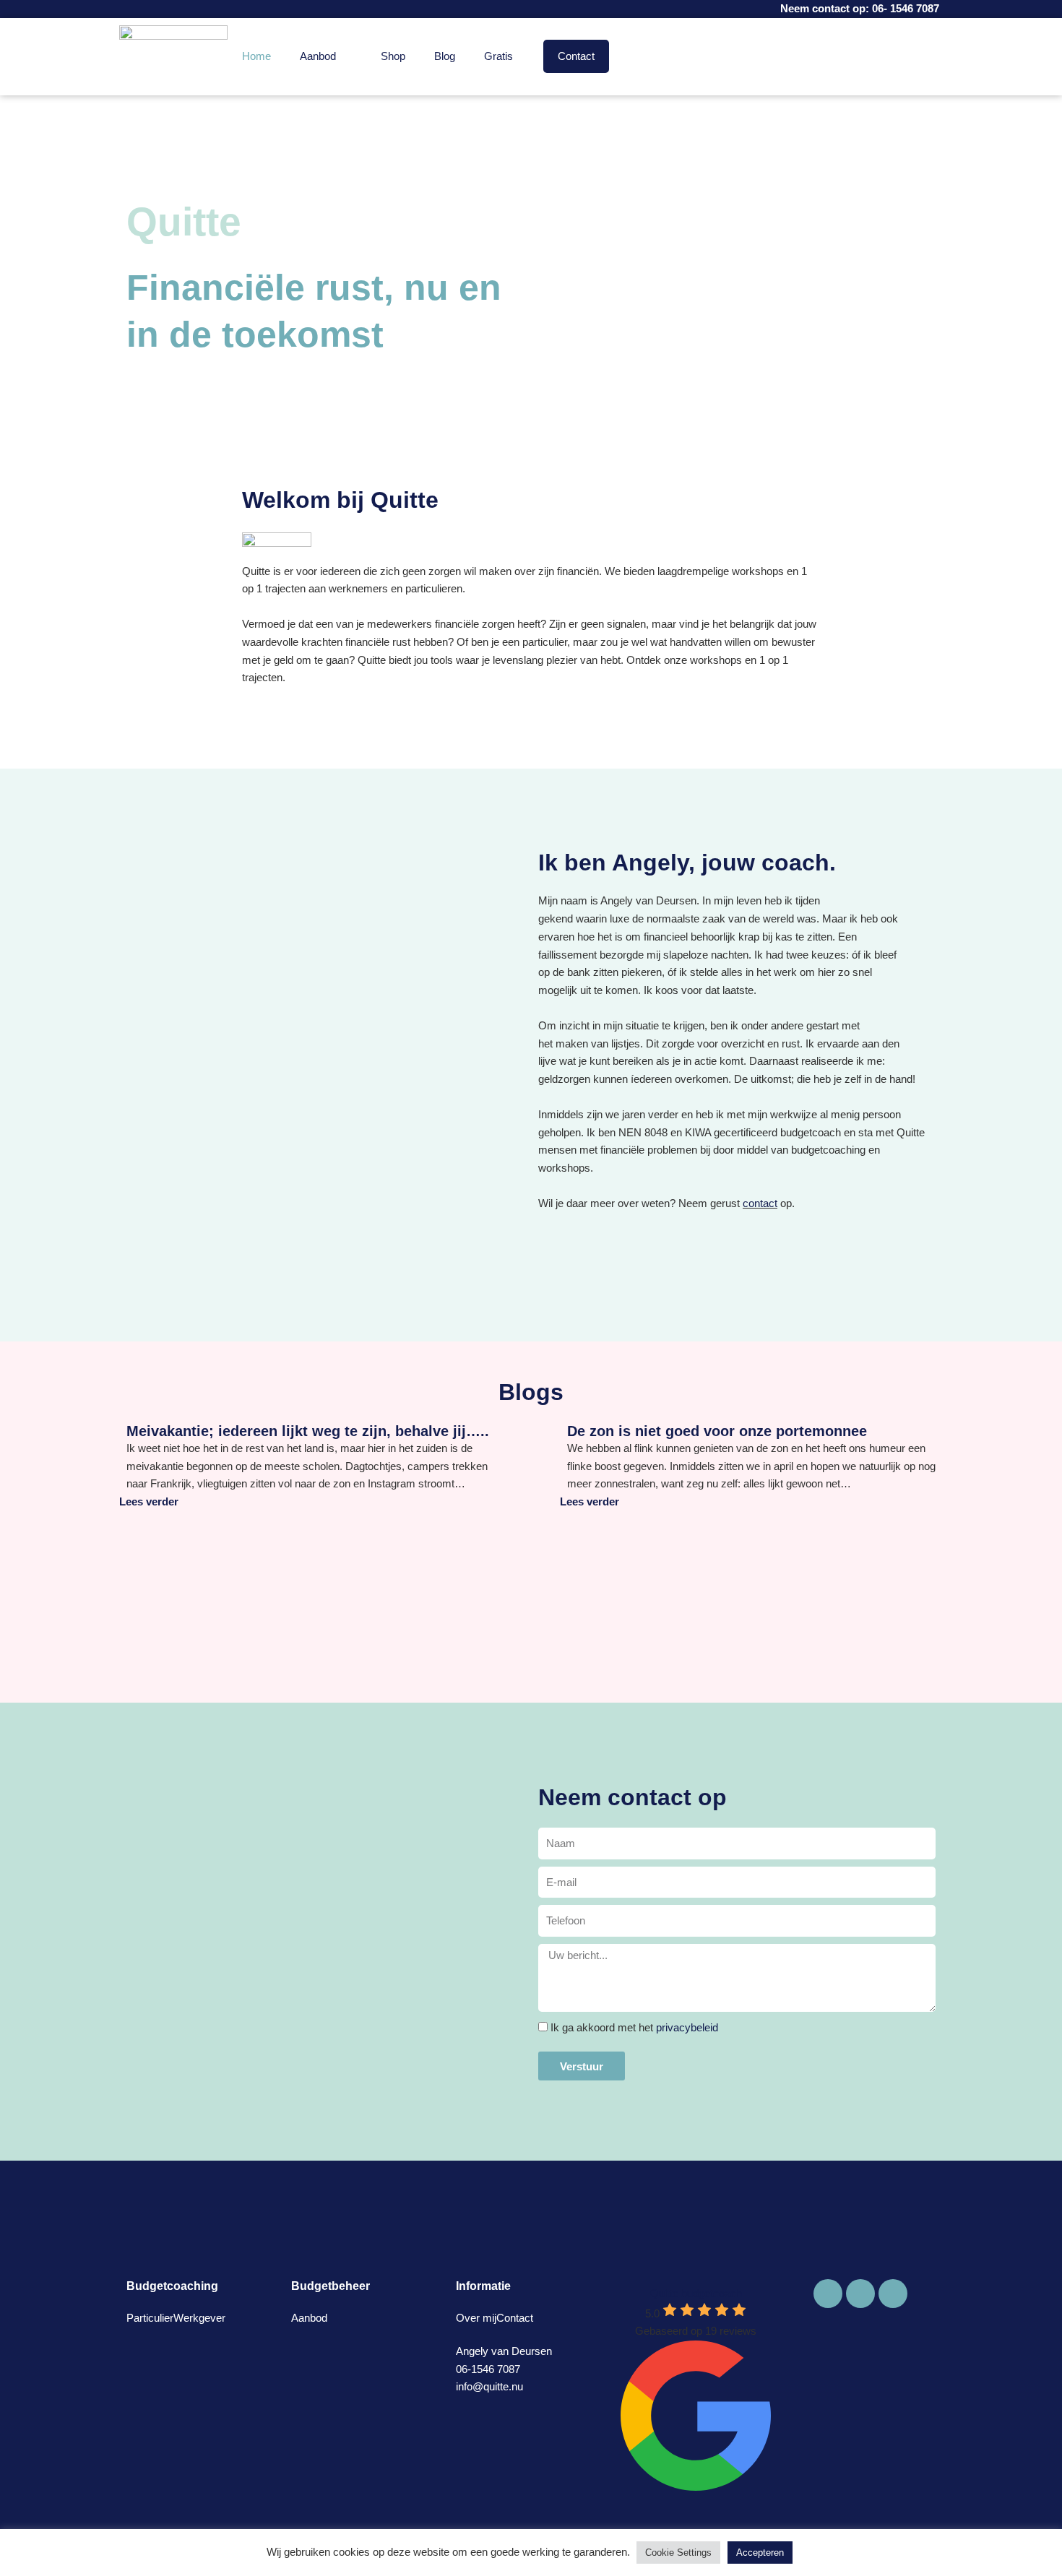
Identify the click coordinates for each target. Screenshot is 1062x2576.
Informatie (483, 2286)
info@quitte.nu (489, 2386)
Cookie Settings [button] (678, 2553)
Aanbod (318, 56)
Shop (393, 56)
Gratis (498, 56)
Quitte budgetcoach (696, 2293)
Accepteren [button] (760, 2553)
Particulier (150, 2318)
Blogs (531, 1392)
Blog (445, 56)
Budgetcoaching (172, 2286)
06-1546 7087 (488, 2369)
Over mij (476, 2318)
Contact (576, 56)
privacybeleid (687, 2027)
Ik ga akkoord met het (634, 2027)
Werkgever (199, 2318)
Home (256, 56)
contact (760, 1203)
